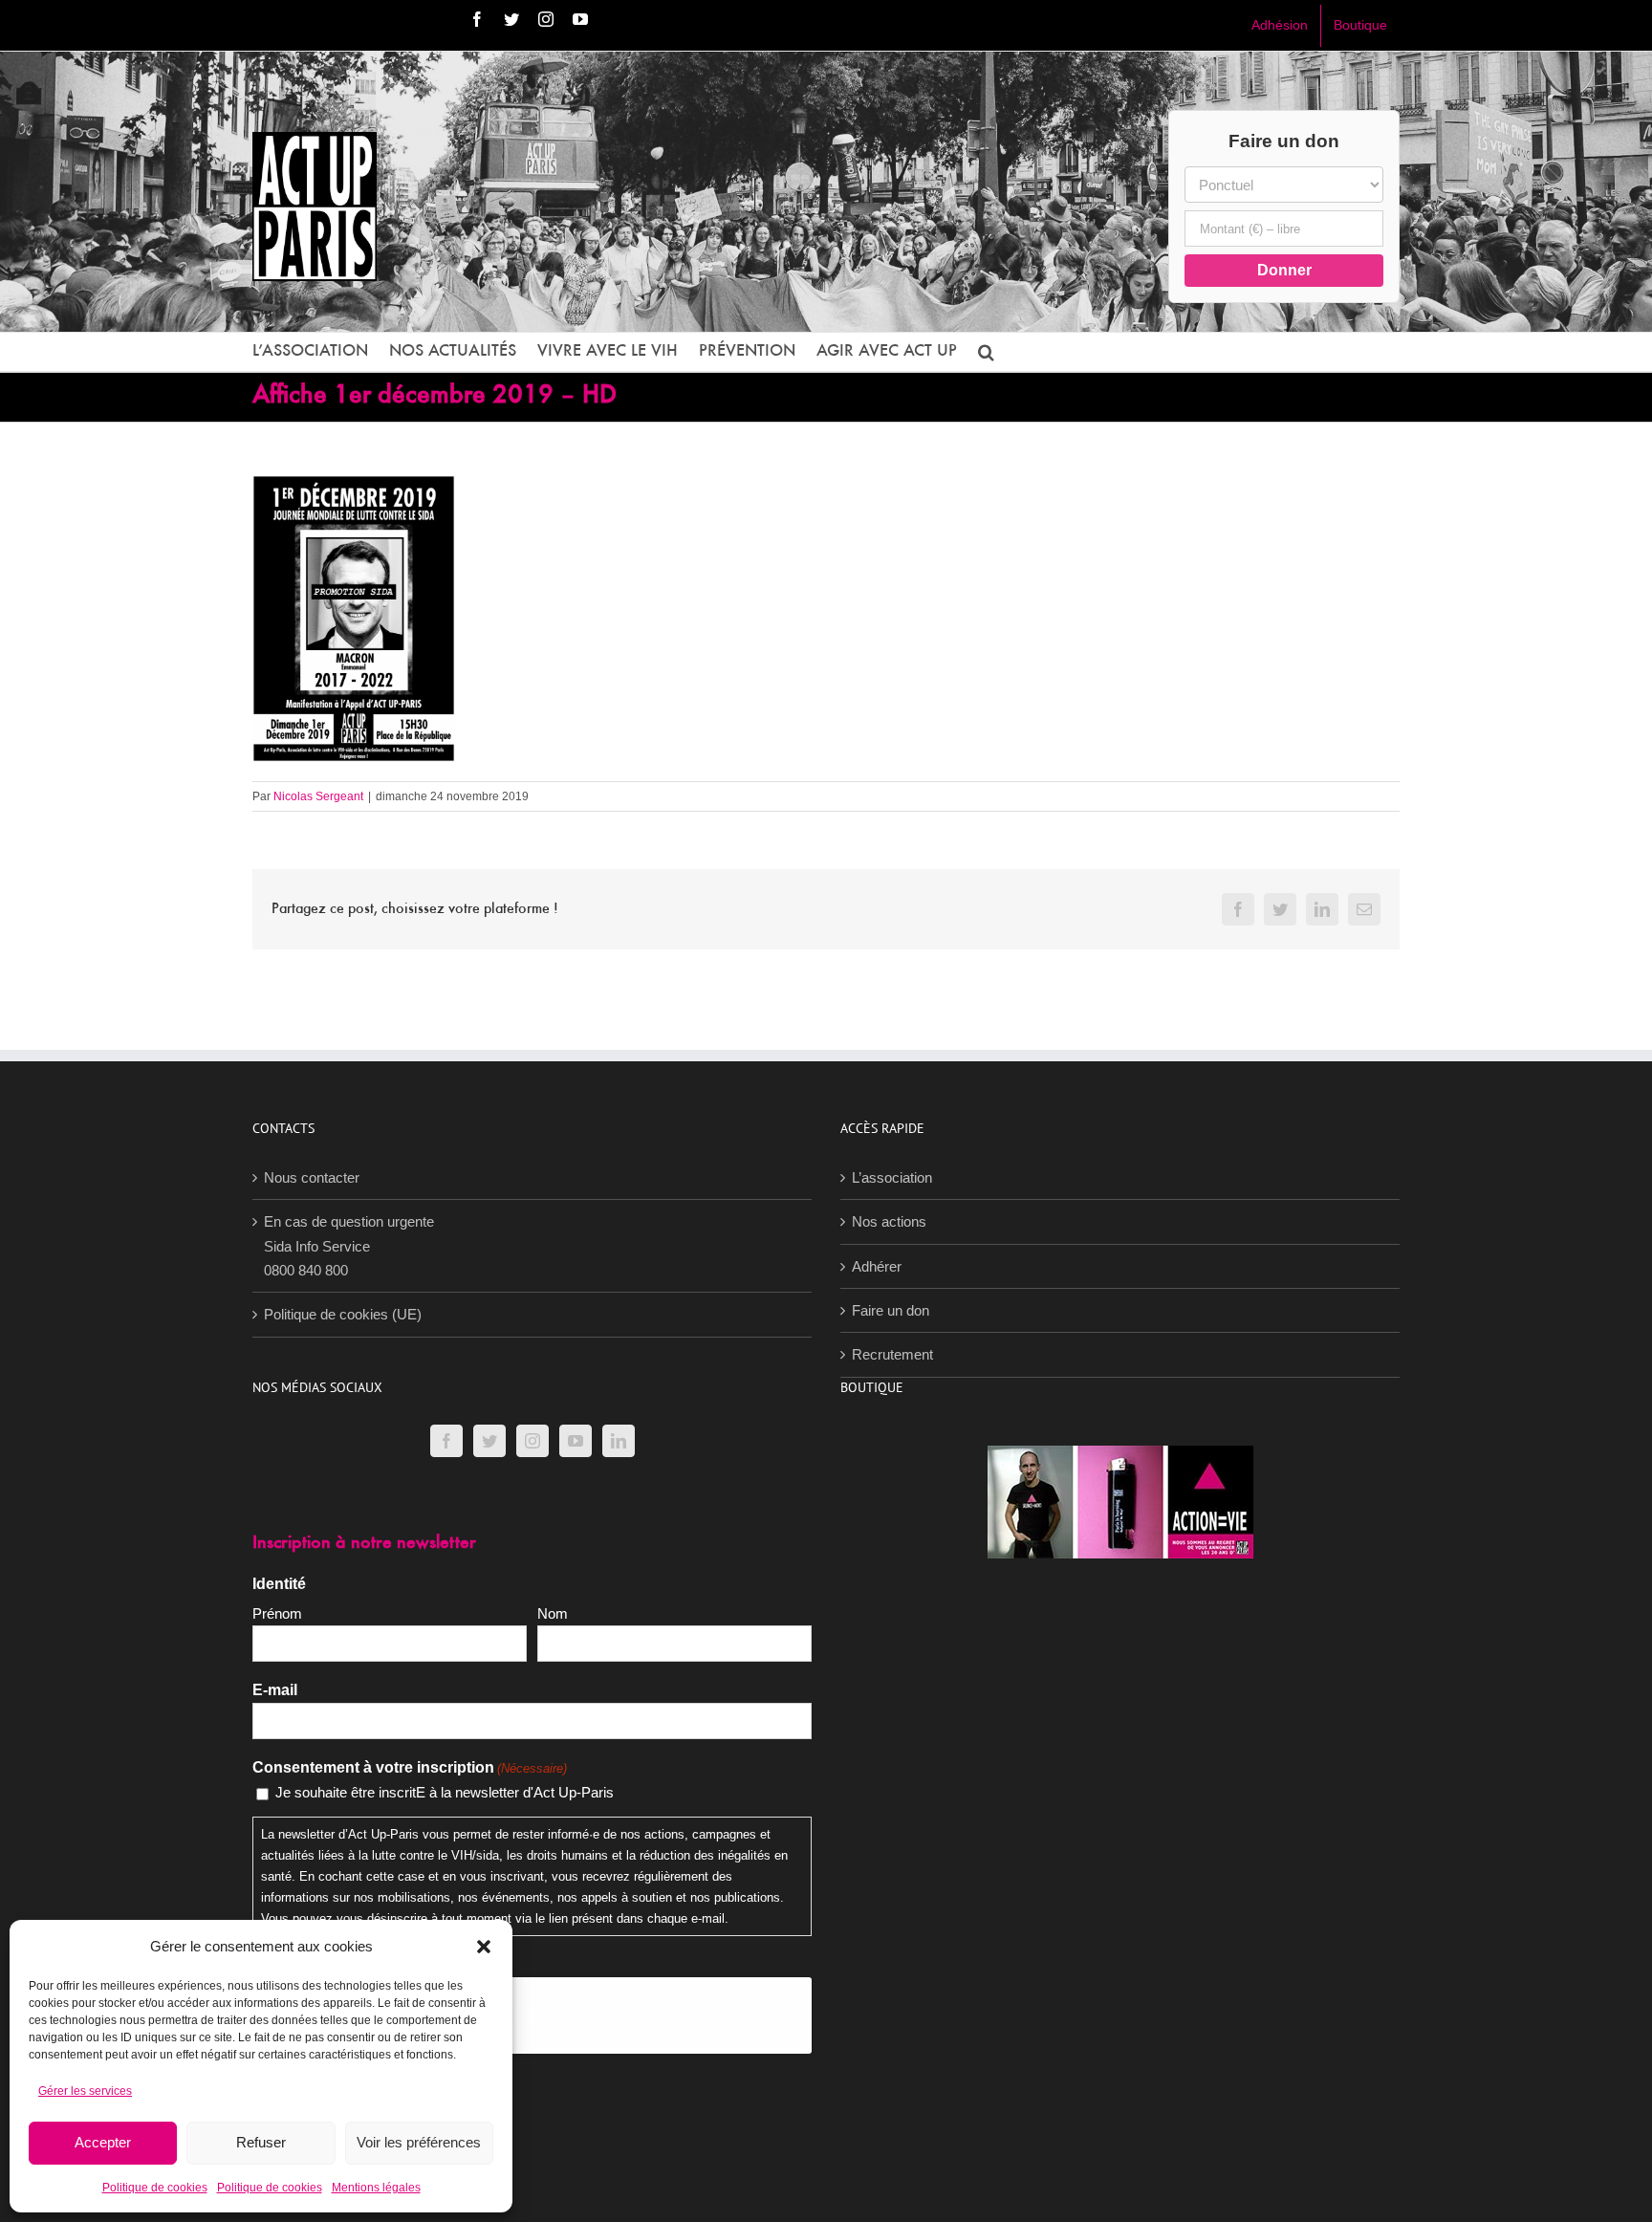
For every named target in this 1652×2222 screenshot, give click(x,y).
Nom (553, 1613)
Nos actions (889, 1221)
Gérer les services (85, 2091)
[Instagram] (533, 1441)
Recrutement (892, 1354)
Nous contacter (312, 1177)
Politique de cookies (155, 2188)
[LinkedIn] (619, 1441)
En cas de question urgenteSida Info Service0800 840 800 (349, 1246)
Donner (1284, 270)
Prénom (277, 1613)
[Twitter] (489, 1441)
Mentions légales (376, 2188)
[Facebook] (446, 1441)
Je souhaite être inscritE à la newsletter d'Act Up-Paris (445, 1792)
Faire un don (891, 1310)
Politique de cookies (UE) (343, 1314)
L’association (892, 1177)
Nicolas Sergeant (318, 796)
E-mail (275, 1690)
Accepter (103, 2142)
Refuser (261, 2142)
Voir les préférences (419, 2142)
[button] (484, 1947)
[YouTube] (576, 1441)
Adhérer (877, 1266)
